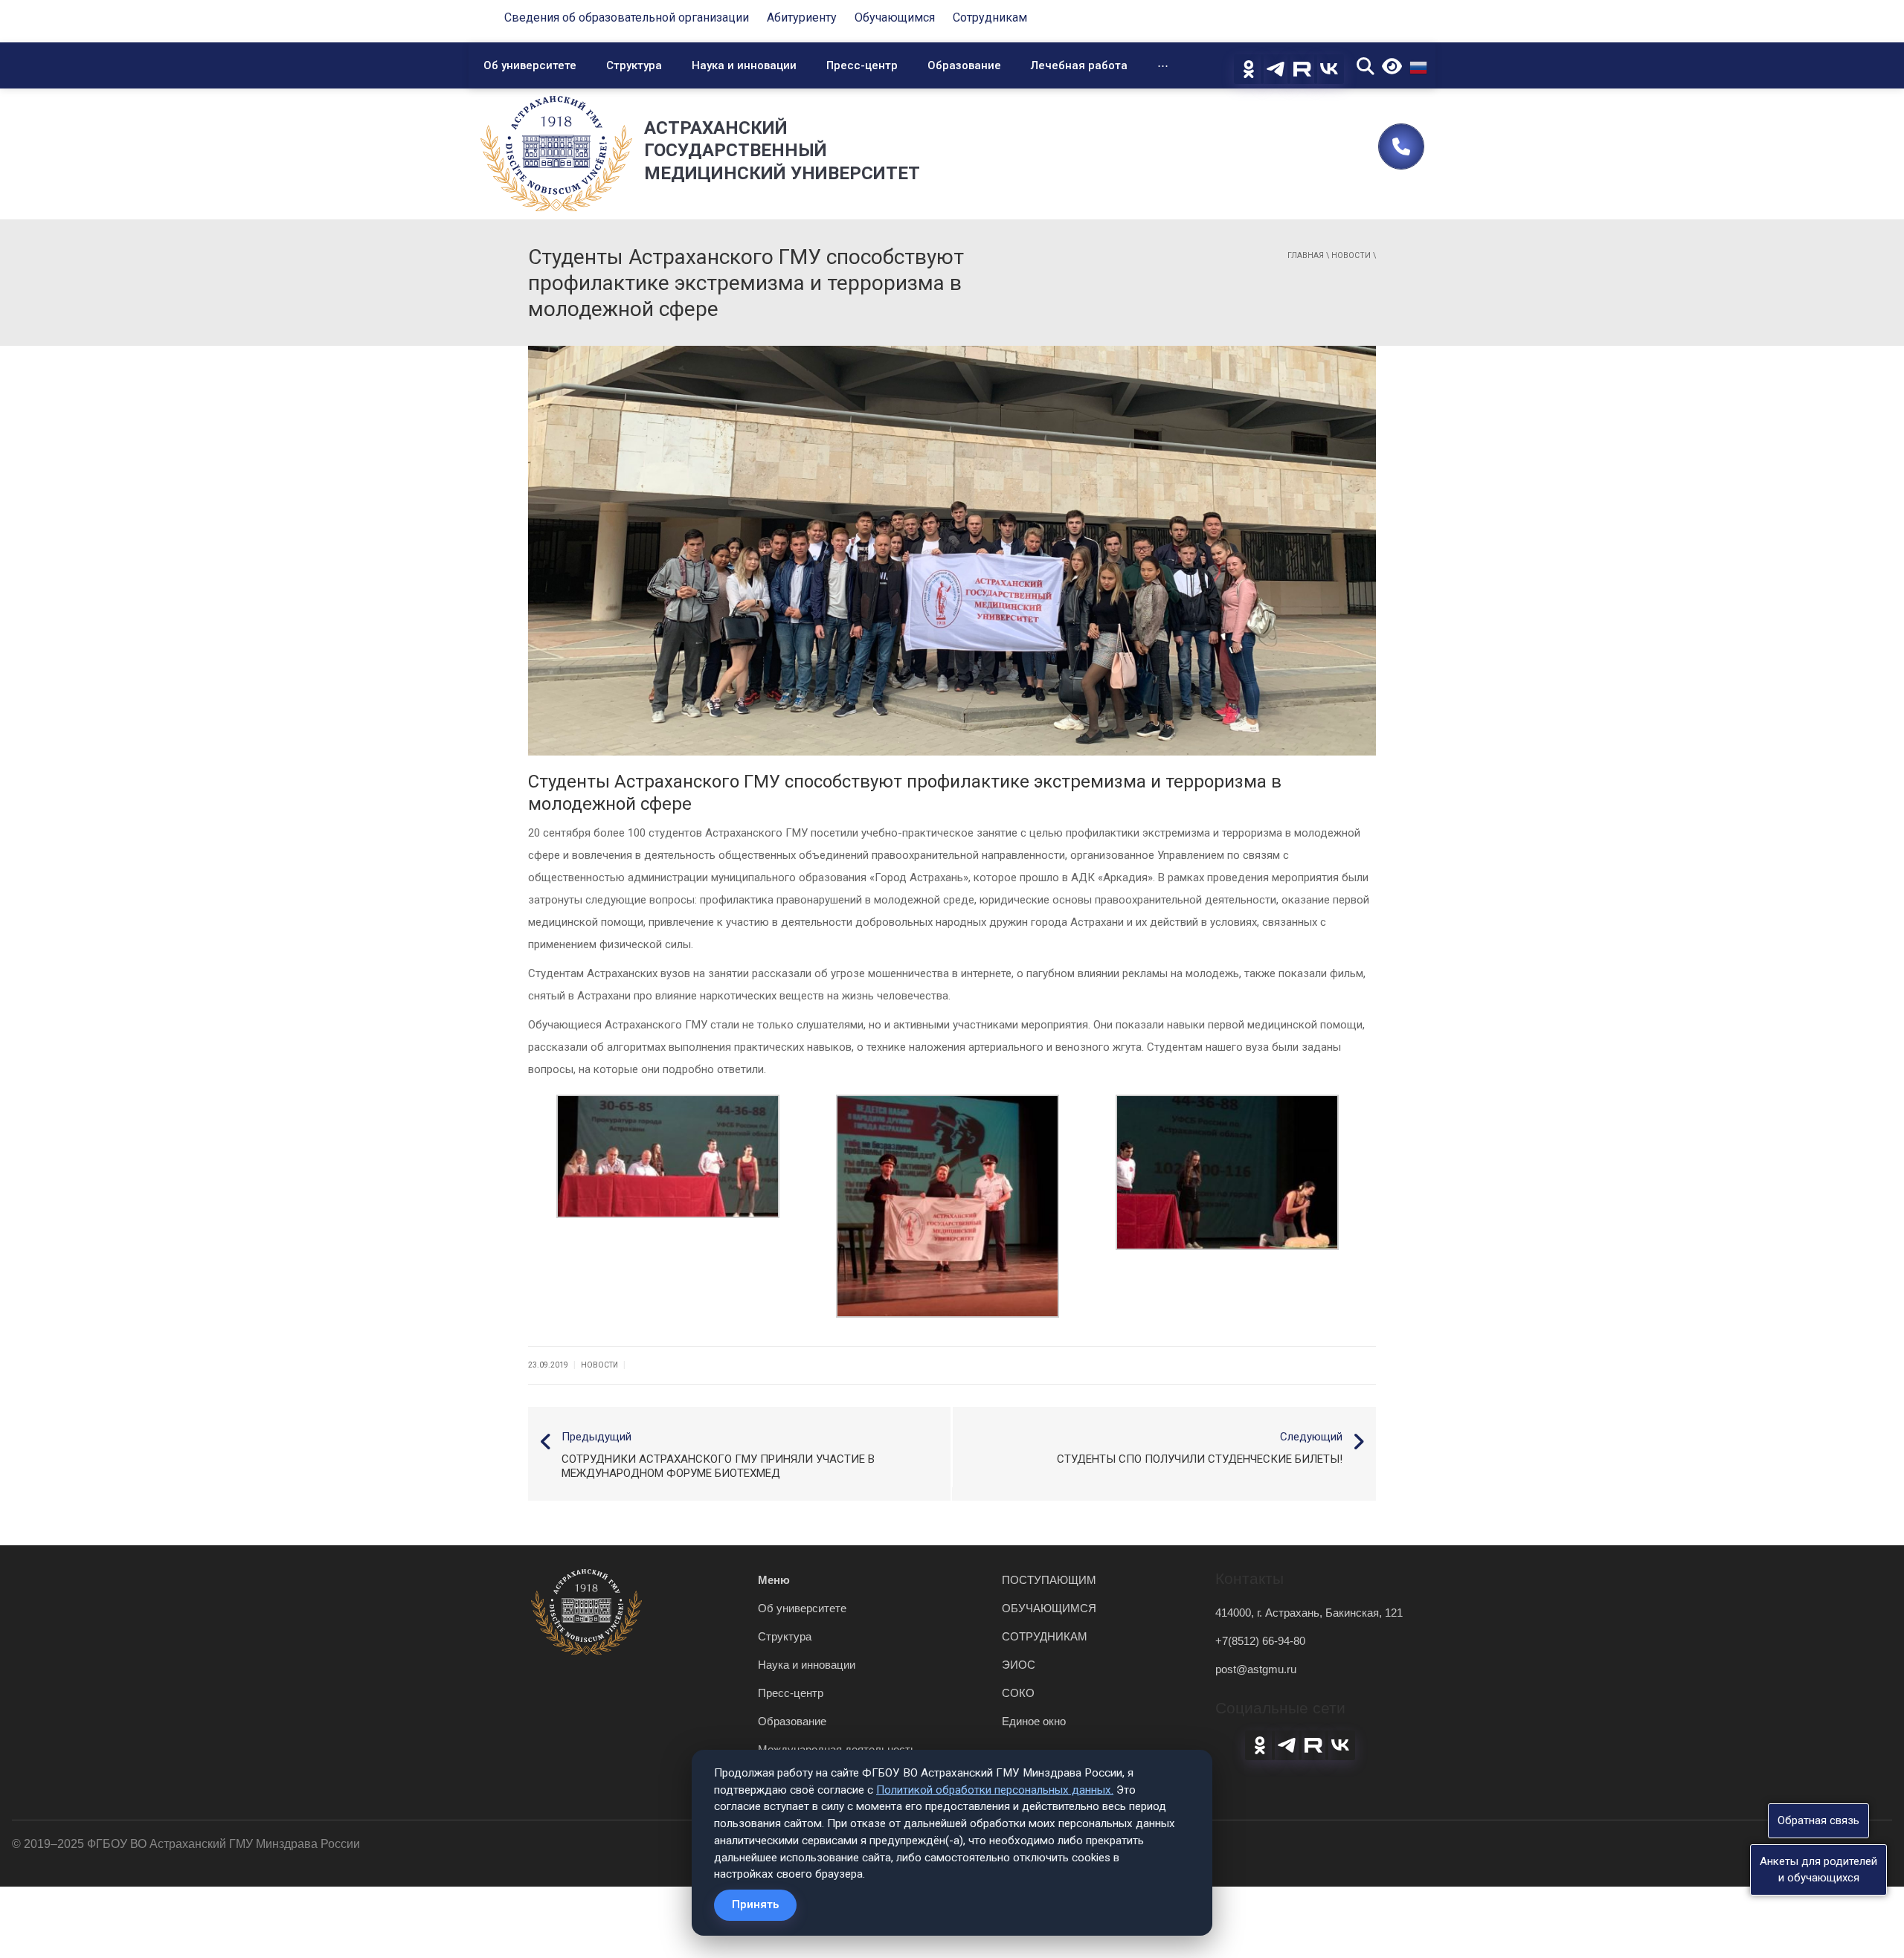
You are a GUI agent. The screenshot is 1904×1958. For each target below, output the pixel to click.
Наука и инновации (744, 65)
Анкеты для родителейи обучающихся (1818, 1869)
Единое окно (1034, 1721)
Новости (1351, 255)
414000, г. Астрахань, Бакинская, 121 (1309, 1613)
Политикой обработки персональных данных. (995, 1790)
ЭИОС (1019, 1665)
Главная (1306, 255)
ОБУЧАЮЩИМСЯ (1049, 1608)
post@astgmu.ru (1256, 1669)
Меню (774, 1580)
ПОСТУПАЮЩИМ (1049, 1580)
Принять (755, 1904)
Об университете (530, 65)
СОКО (1018, 1693)
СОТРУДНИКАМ (1045, 1636)
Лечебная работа (1079, 65)
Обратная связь (1818, 1820)
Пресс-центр (862, 65)
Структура (634, 65)
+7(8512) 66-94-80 (1260, 1641)
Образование (964, 65)
